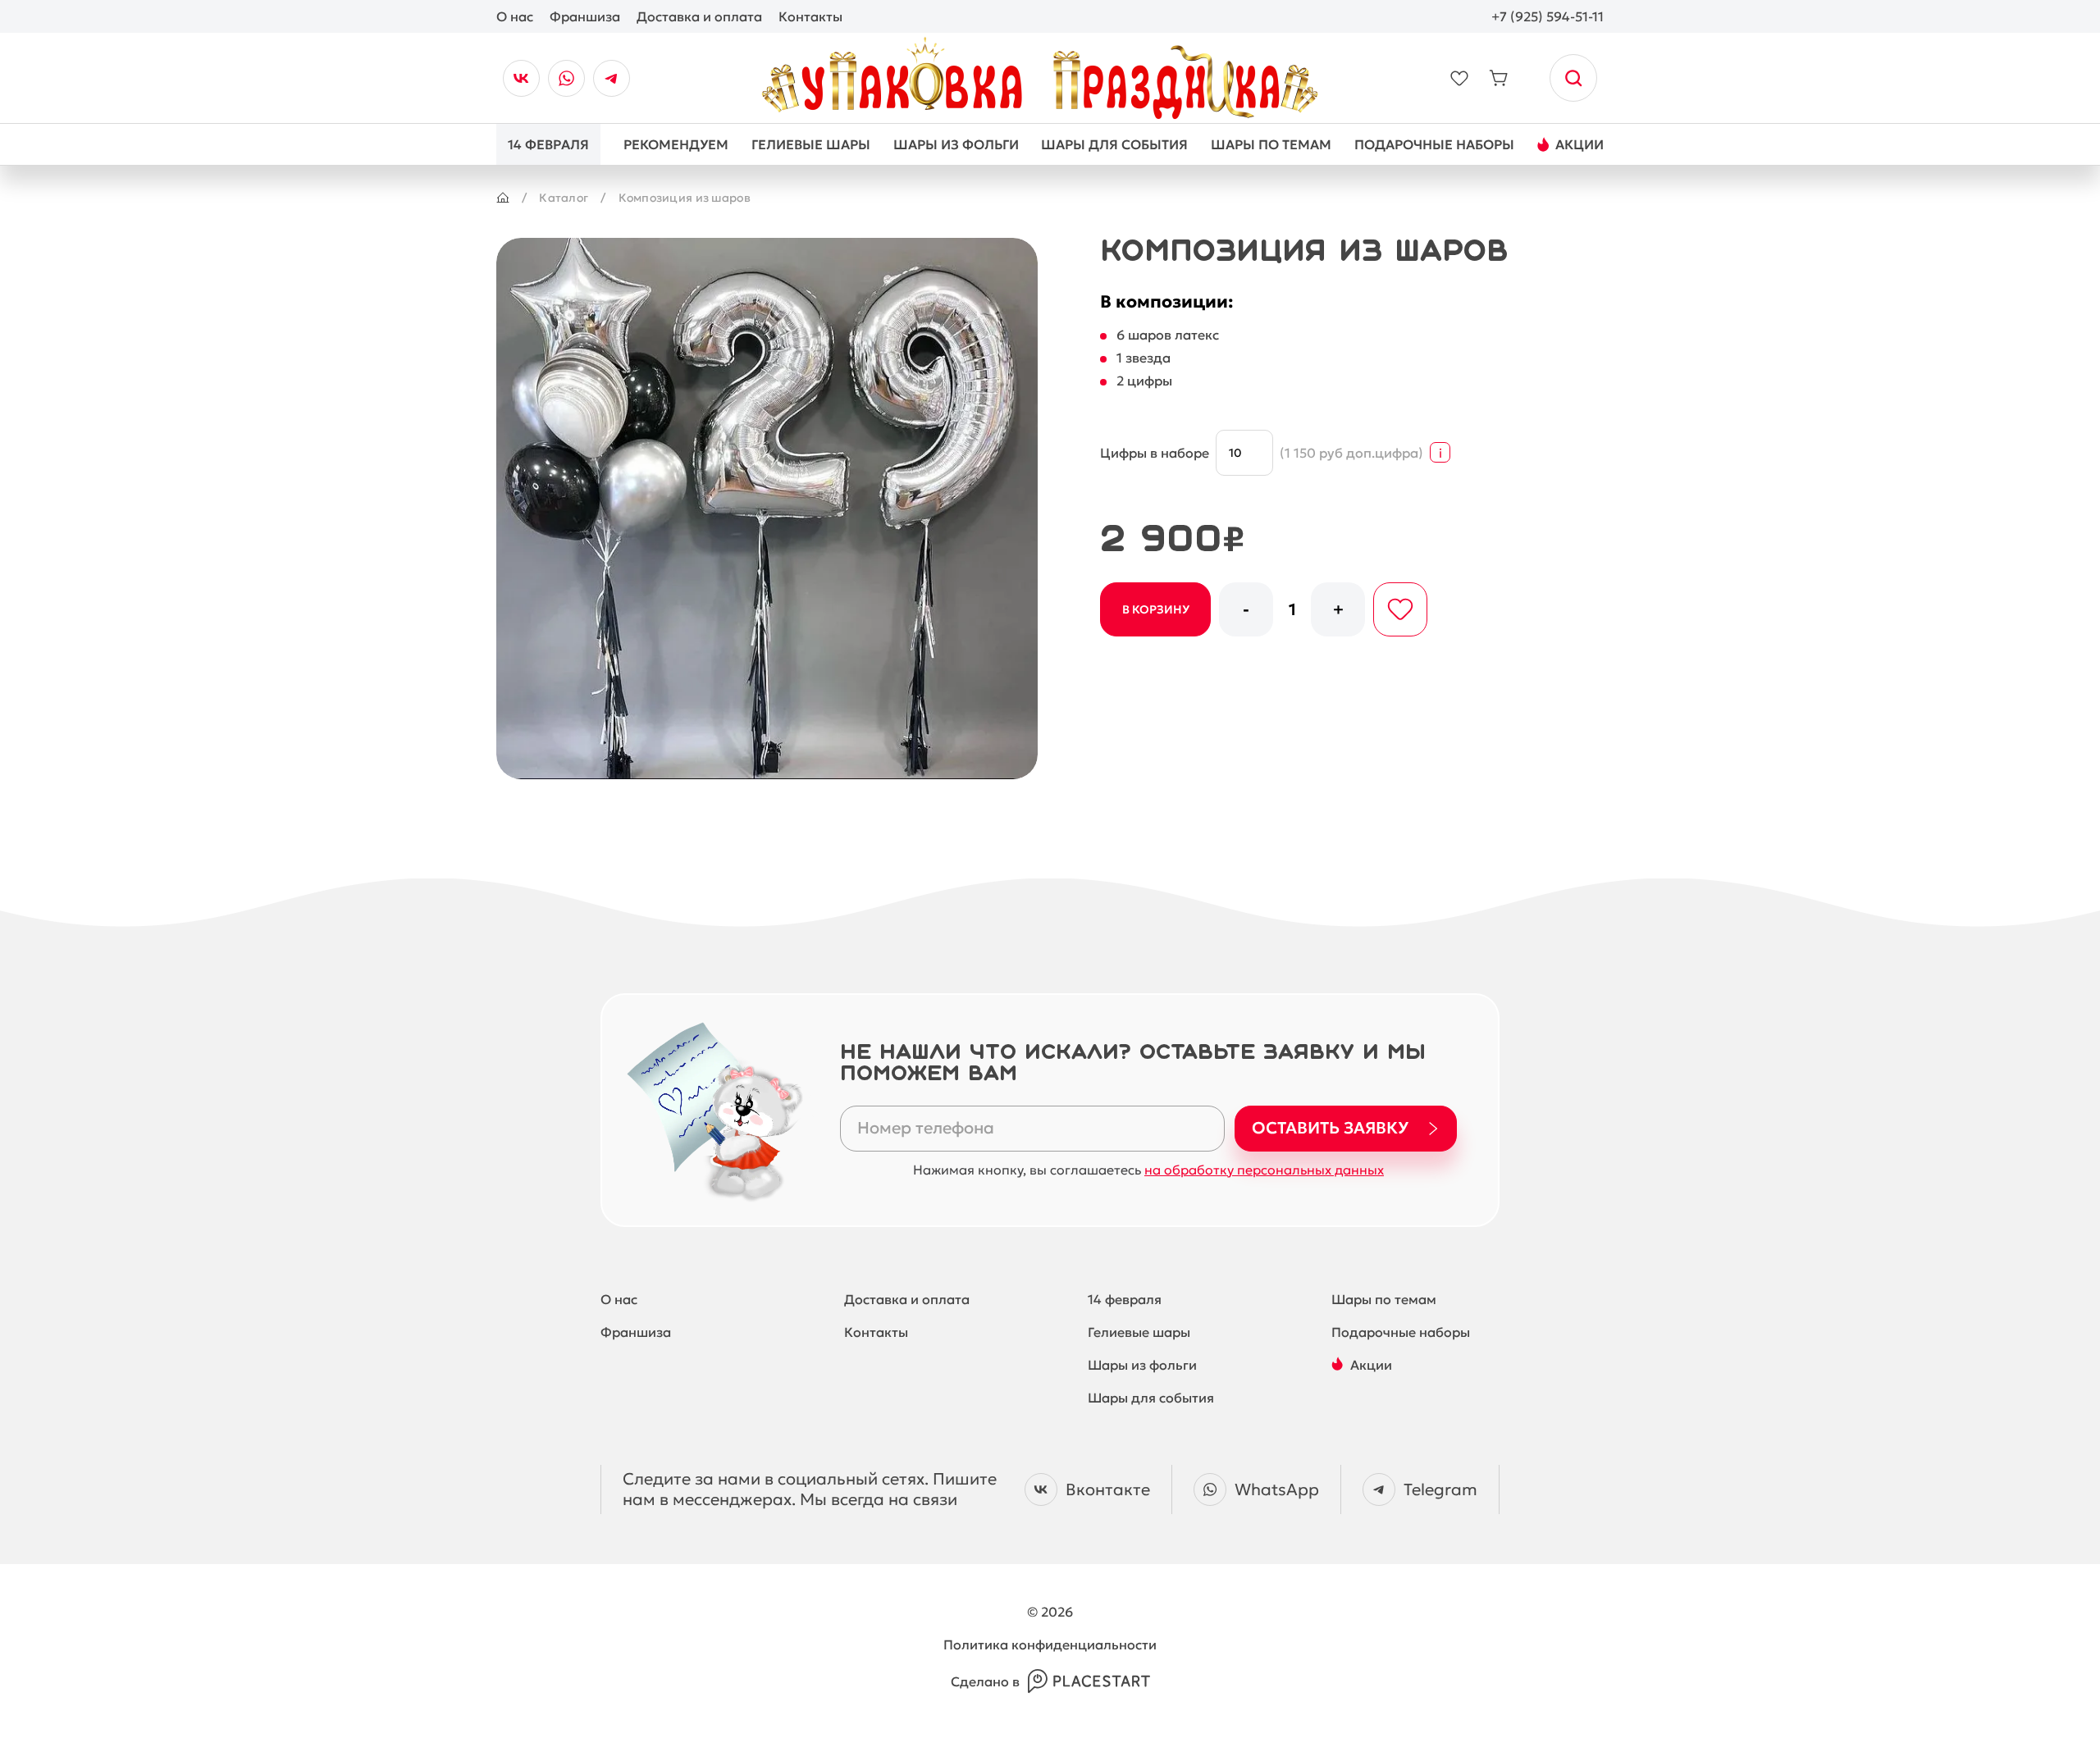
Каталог (564, 198)
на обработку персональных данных (1264, 1170)
